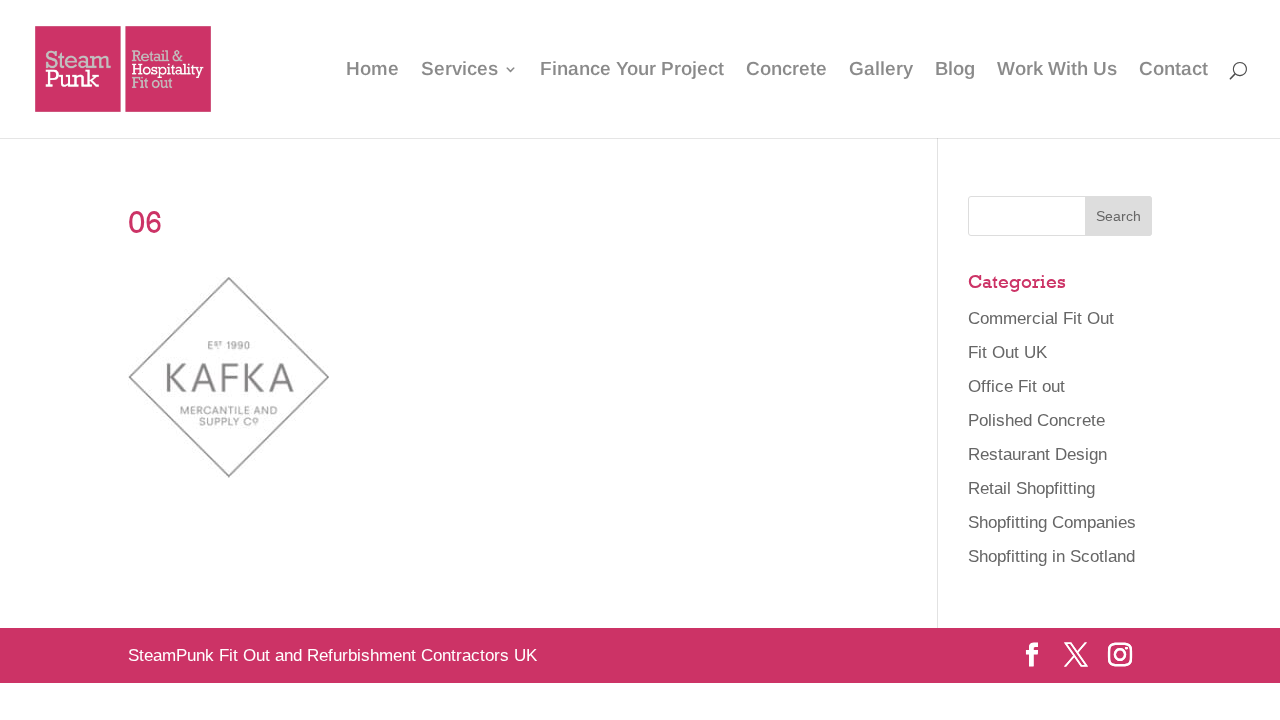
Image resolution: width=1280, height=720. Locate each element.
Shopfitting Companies (1052, 522)
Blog (955, 70)
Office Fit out (1016, 386)
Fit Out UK (1007, 352)
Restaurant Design (1037, 454)
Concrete (786, 70)
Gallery (881, 70)
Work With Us (1057, 70)
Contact (1173, 70)
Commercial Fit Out (1041, 318)
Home (372, 70)
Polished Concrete (1036, 420)
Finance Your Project (632, 70)
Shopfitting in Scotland (1051, 556)
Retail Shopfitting (1031, 488)
